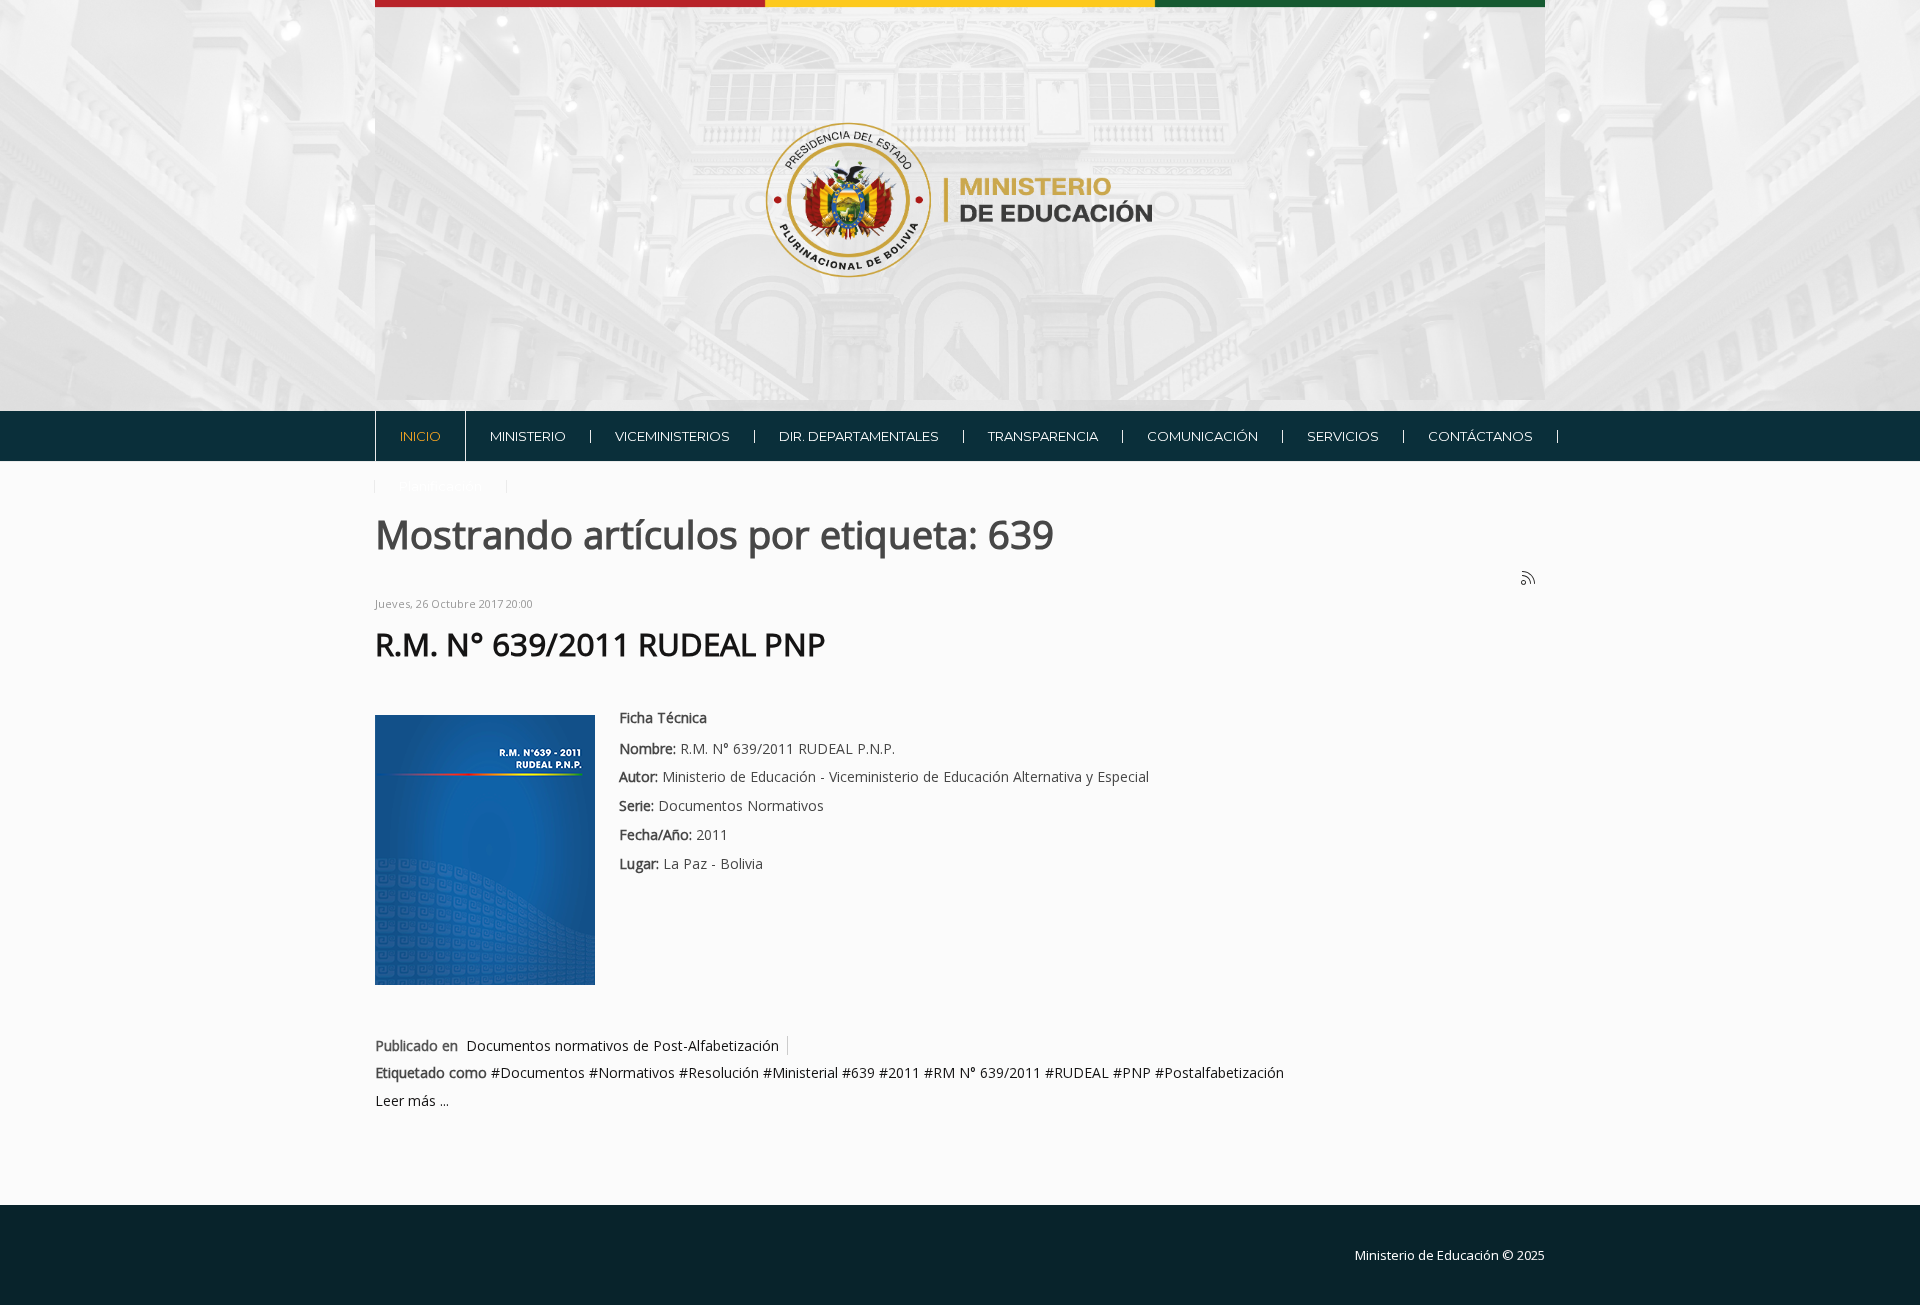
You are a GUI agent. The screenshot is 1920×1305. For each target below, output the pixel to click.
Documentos (542, 1072)
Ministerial (805, 1072)
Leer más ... (412, 1100)
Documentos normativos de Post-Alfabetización (622, 1045)
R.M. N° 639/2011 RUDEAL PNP (600, 643)
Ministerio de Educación (1427, 1255)
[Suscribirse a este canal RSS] (1529, 579)
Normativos (636, 1072)
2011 (904, 1072)
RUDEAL (1081, 1072)
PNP (1136, 1072)
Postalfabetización (1224, 1072)
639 (863, 1072)
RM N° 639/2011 (987, 1072)
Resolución (723, 1072)
